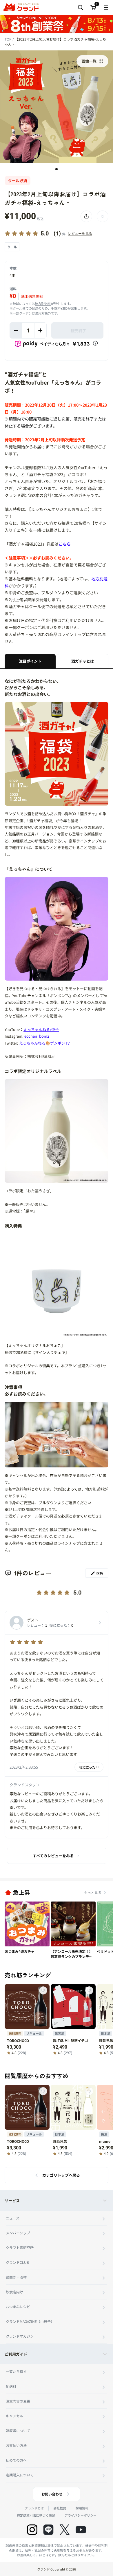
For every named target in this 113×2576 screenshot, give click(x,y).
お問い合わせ (52, 2494)
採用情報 (82, 2508)
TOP (9, 39)
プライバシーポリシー (81, 2515)
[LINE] (48, 2530)
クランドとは (34, 2508)
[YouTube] (81, 2530)
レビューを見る (80, 233)
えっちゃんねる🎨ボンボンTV (44, 1043)
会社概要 (60, 2508)
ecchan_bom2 (37, 1036)
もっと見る (93, 1892)
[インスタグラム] (32, 2530)
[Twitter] (65, 2530)
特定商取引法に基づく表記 (36, 2515)
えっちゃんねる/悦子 (41, 1029)
